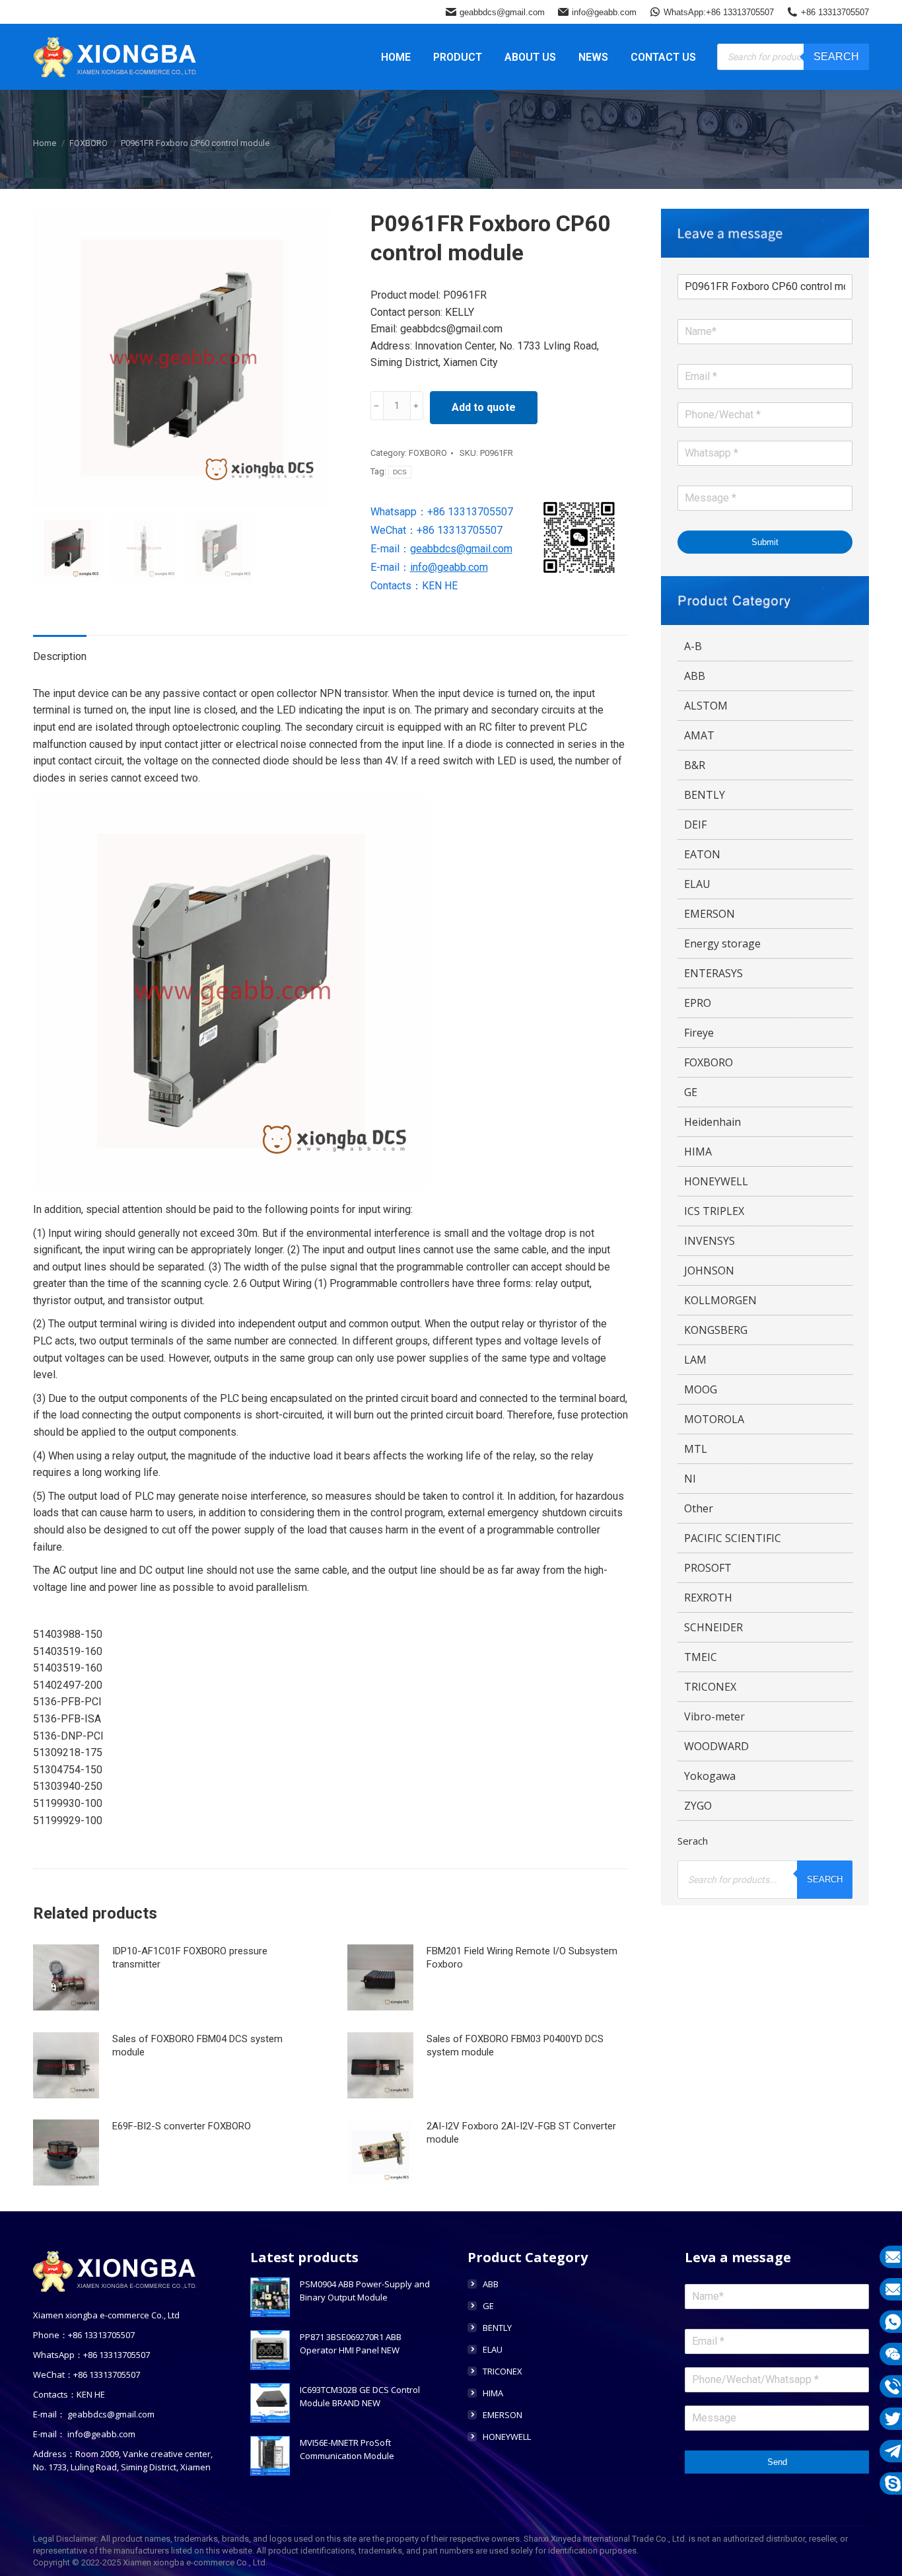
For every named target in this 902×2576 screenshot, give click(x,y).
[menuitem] (396, 57)
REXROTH (708, 1598)
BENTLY (705, 795)
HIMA (698, 1152)
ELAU (697, 884)
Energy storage (722, 943)
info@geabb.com (604, 12)
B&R (695, 765)
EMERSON (710, 914)
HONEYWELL (716, 1181)
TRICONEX (710, 1687)
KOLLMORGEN (720, 1300)
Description (60, 656)
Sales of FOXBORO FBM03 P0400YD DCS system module (515, 2045)
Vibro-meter (714, 1716)
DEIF (695, 825)
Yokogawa (710, 1776)
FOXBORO (428, 453)
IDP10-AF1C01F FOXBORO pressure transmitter (190, 1958)
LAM (695, 1360)
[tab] (60, 650)
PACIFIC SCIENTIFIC (733, 1538)
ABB (695, 676)
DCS (400, 472)
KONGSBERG (716, 1330)
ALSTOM (706, 706)
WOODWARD (716, 1746)
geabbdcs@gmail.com (502, 12)
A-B (693, 646)
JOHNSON (709, 1270)
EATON (702, 854)
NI (690, 1479)
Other (699, 1508)
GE (691, 1092)
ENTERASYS (713, 973)
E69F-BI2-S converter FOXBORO (182, 2126)
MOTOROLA (714, 1419)
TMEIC (701, 1657)
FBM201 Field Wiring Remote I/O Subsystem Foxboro (522, 1958)
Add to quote (484, 407)
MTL (696, 1449)
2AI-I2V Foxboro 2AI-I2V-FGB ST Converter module (521, 2133)
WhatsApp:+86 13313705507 (719, 12)
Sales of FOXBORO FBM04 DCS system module (197, 2045)
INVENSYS (710, 1241)
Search (836, 56)
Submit (765, 542)
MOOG (701, 1389)
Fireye (699, 1033)
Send (777, 2462)
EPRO (698, 1003)
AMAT (699, 735)
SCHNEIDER (713, 1627)
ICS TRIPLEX (714, 1211)
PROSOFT (708, 1568)
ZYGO (698, 1806)
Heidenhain (712, 1122)
